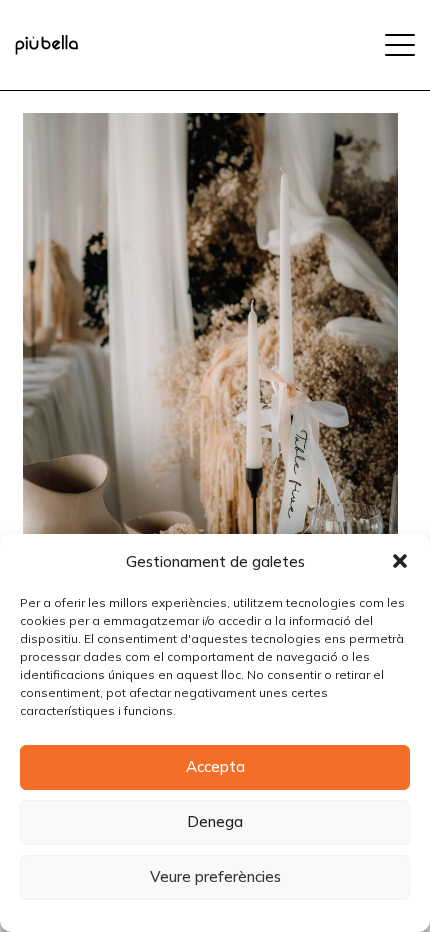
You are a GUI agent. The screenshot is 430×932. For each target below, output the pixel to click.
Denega (215, 821)
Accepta (215, 766)
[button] (400, 561)
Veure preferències (215, 876)
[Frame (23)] (46, 45)
